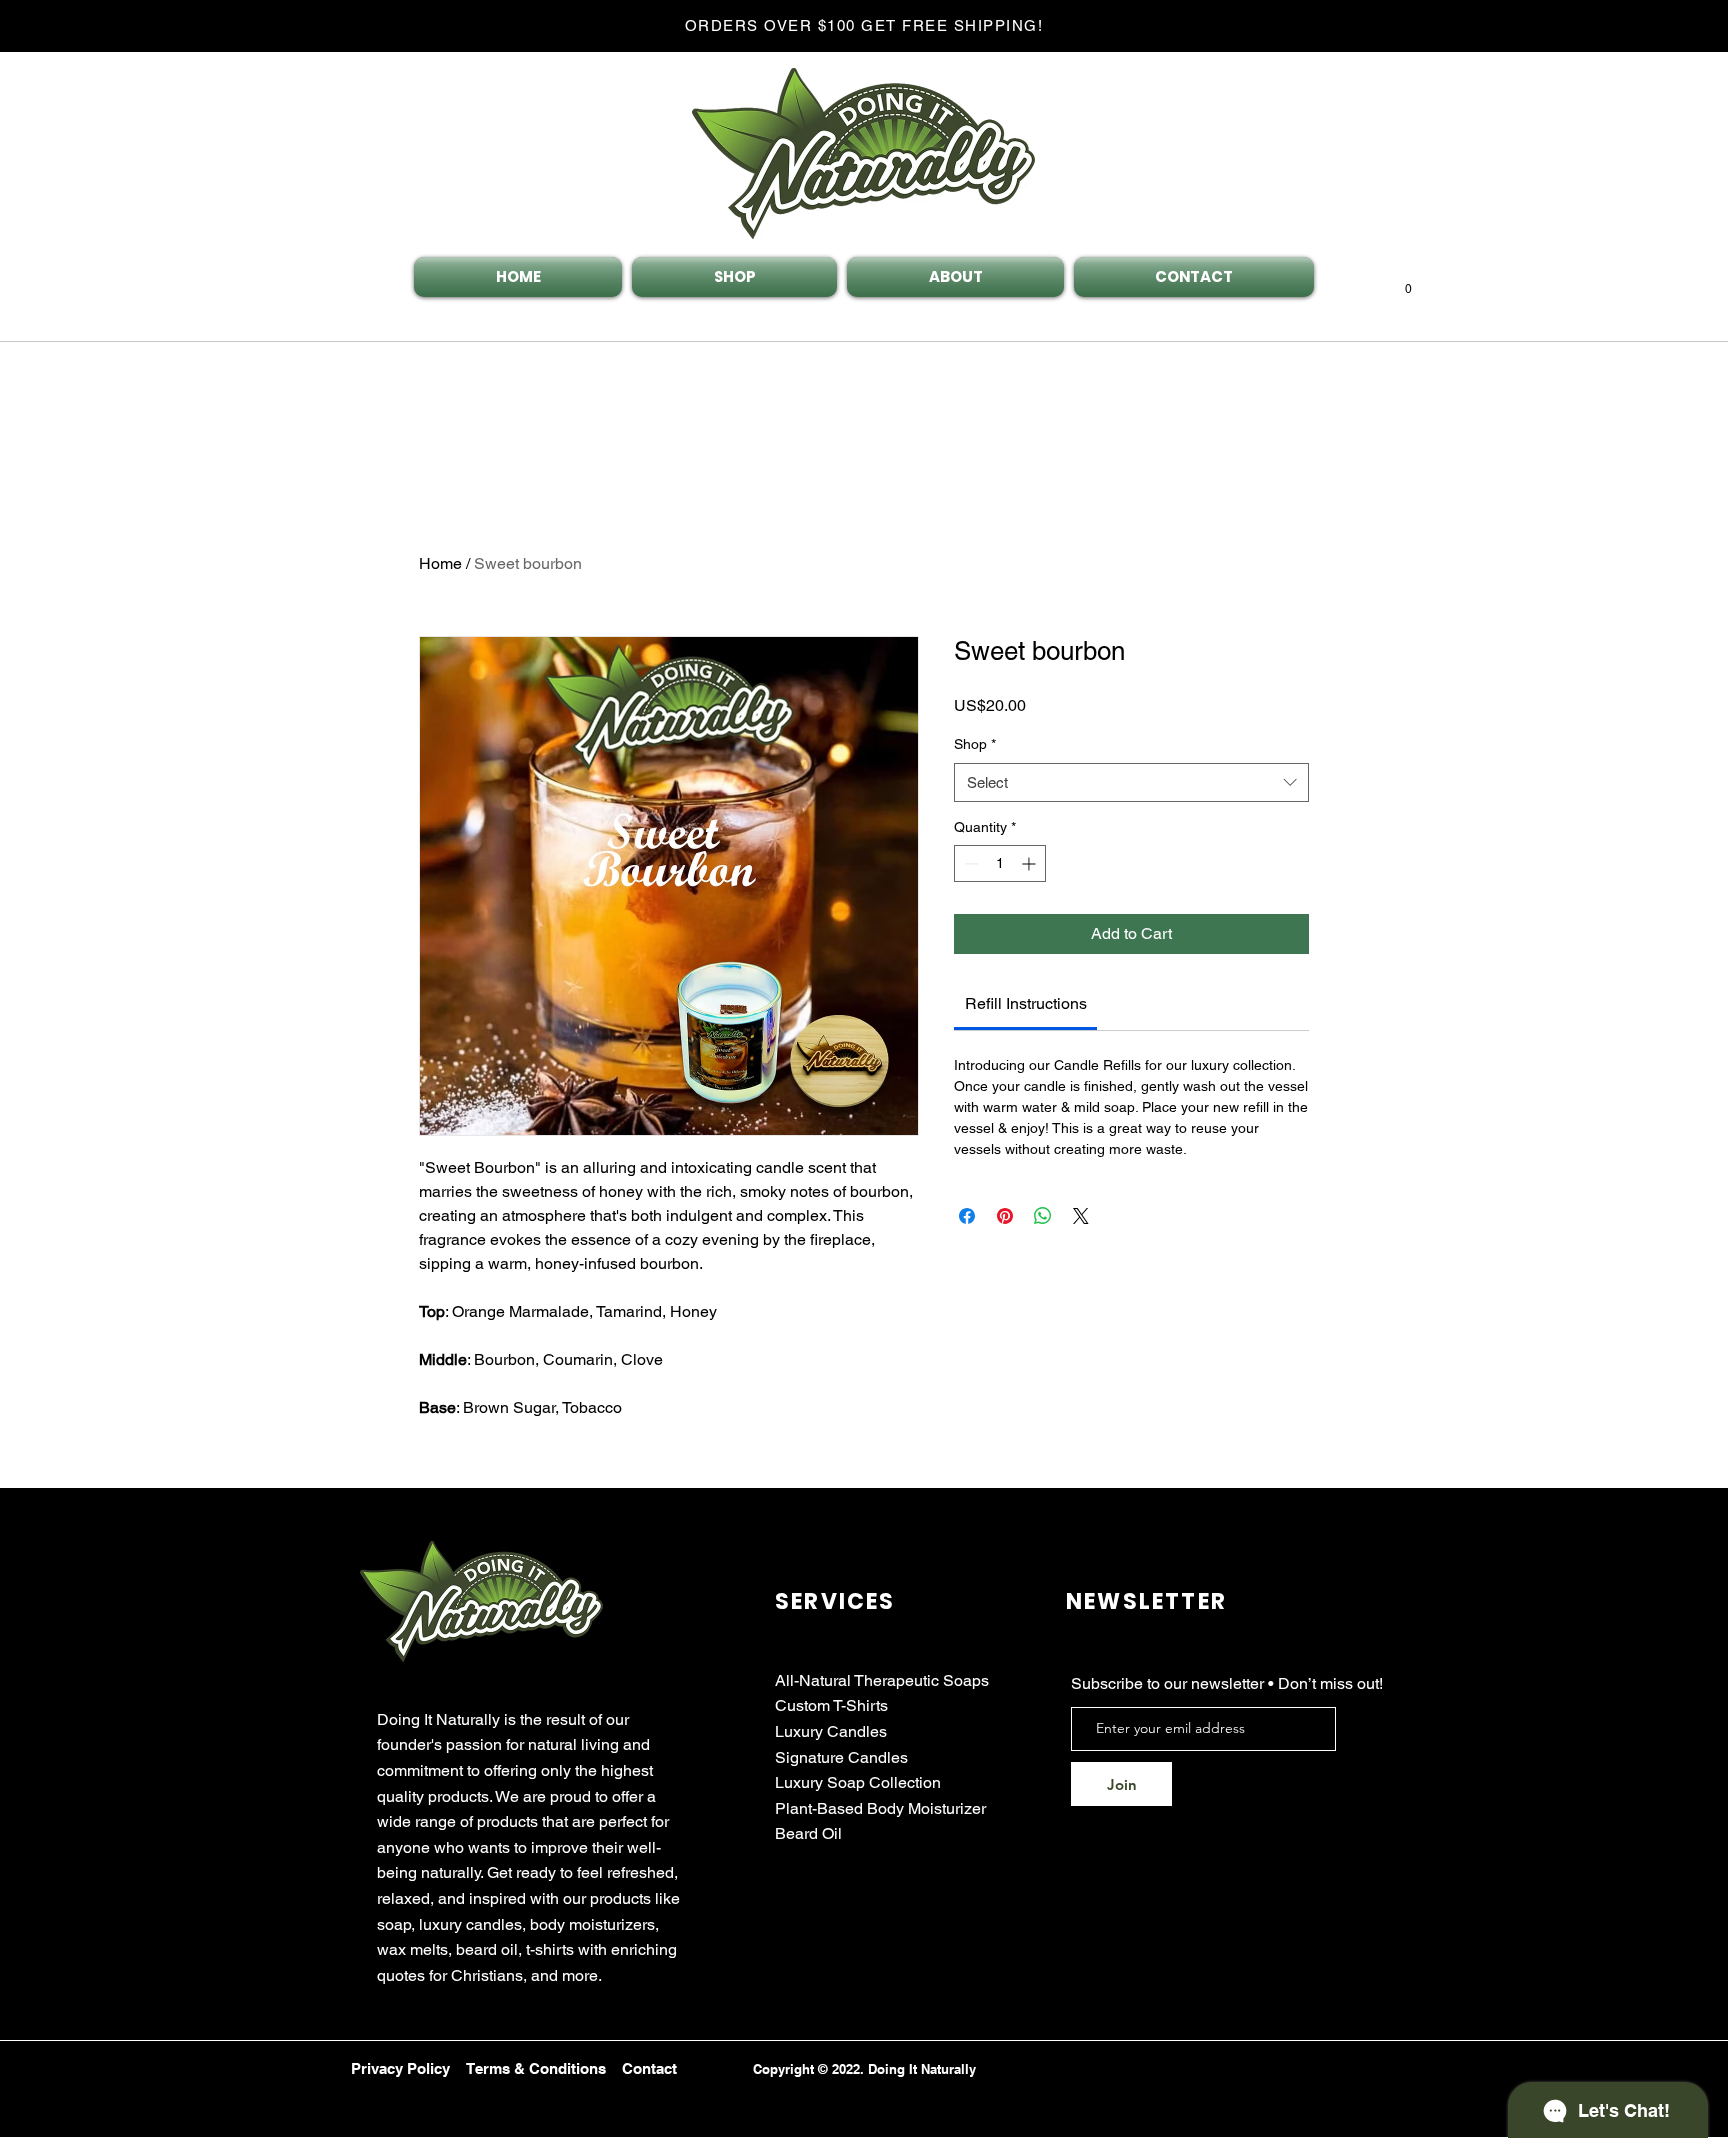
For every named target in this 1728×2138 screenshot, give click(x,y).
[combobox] (1131, 782)
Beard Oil (808, 1833)
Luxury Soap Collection (858, 1782)
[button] (1408, 284)
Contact (649, 2068)
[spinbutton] (1000, 863)
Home (440, 563)
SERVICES (835, 1601)
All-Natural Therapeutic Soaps (882, 1680)
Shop (975, 744)
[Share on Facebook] (967, 1216)
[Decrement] (969, 863)
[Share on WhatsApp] (1043, 1216)
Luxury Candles (831, 1731)
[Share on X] (1081, 1216)
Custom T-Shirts (831, 1705)
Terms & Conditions (536, 2068)
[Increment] (1030, 863)
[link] (1026, 1003)
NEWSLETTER (1146, 1601)
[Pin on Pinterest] (1005, 1216)
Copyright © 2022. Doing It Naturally (864, 2069)
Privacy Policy (400, 2068)
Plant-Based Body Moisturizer (880, 1808)
